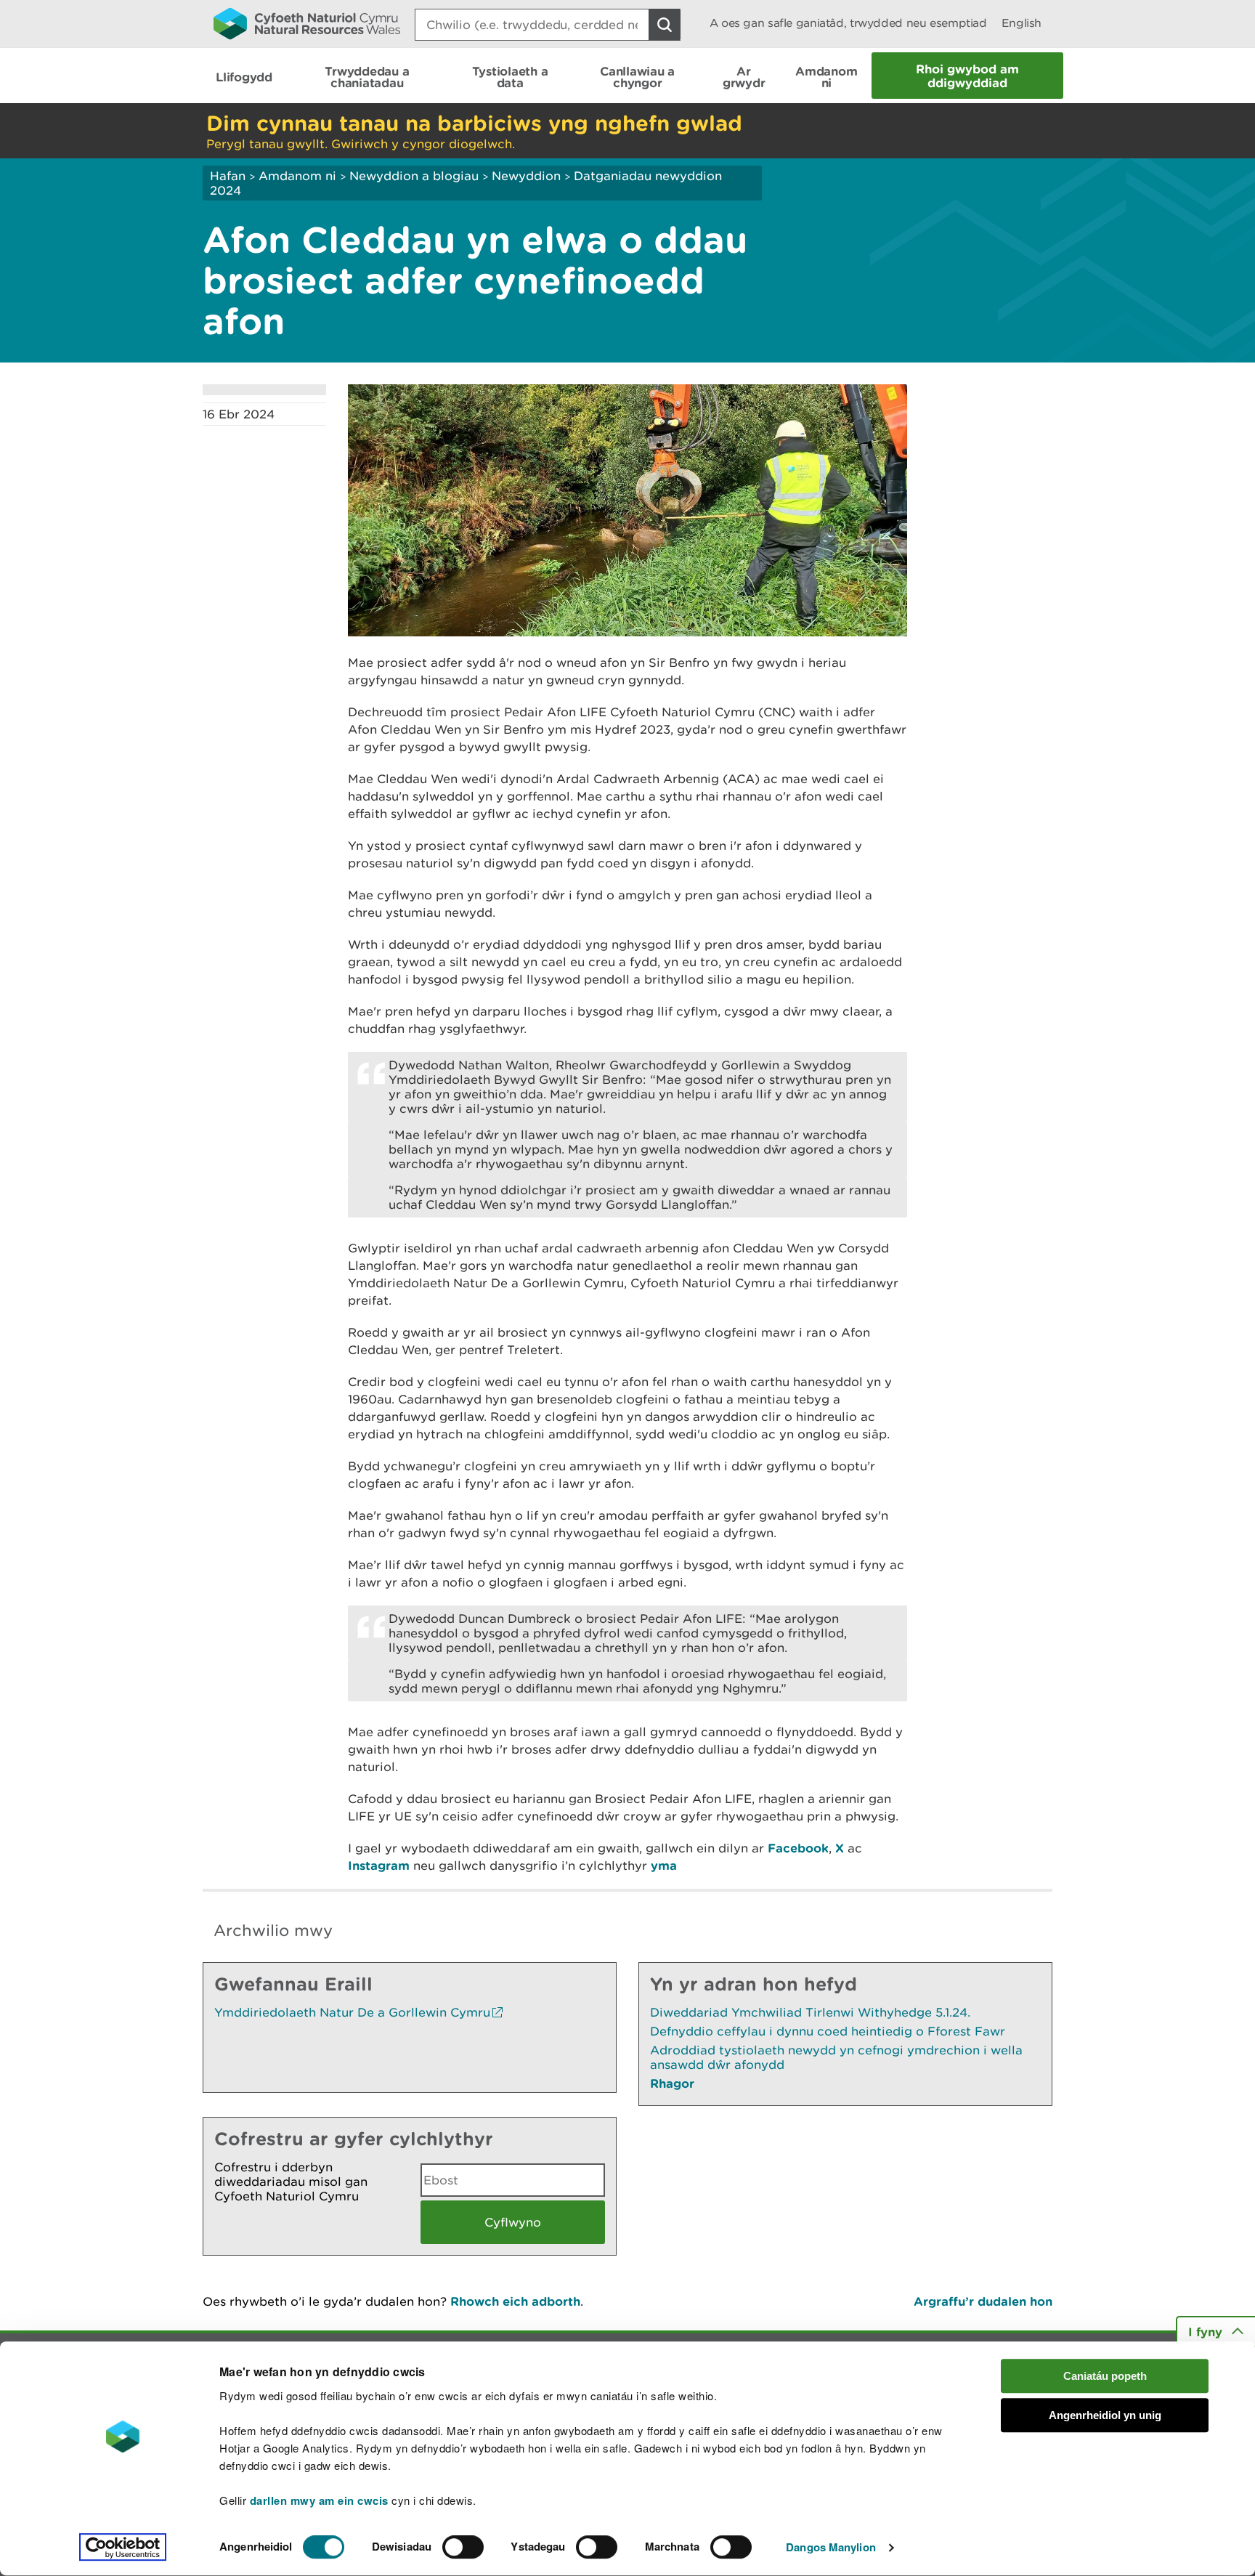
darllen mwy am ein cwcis (319, 2500)
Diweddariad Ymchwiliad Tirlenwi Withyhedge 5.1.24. (810, 2012)
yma (664, 1865)
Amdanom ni (297, 176)
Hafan (228, 176)
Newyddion (526, 176)
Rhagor (672, 2083)
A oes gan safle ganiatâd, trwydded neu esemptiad (848, 23)
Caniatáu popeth (1105, 2376)
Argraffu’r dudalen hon (983, 2301)
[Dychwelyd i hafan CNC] (307, 23)
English (1022, 23)
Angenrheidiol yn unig (1105, 2416)
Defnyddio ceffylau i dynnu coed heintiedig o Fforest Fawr (828, 2031)
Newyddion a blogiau (416, 176)
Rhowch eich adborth (515, 2301)
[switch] (463, 2547)
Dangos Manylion (831, 2548)
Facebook (798, 1848)
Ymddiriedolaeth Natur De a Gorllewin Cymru (352, 2012)
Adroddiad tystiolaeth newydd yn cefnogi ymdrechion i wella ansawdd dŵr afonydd (836, 2057)
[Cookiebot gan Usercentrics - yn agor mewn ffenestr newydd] (123, 2548)
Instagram (379, 1865)
